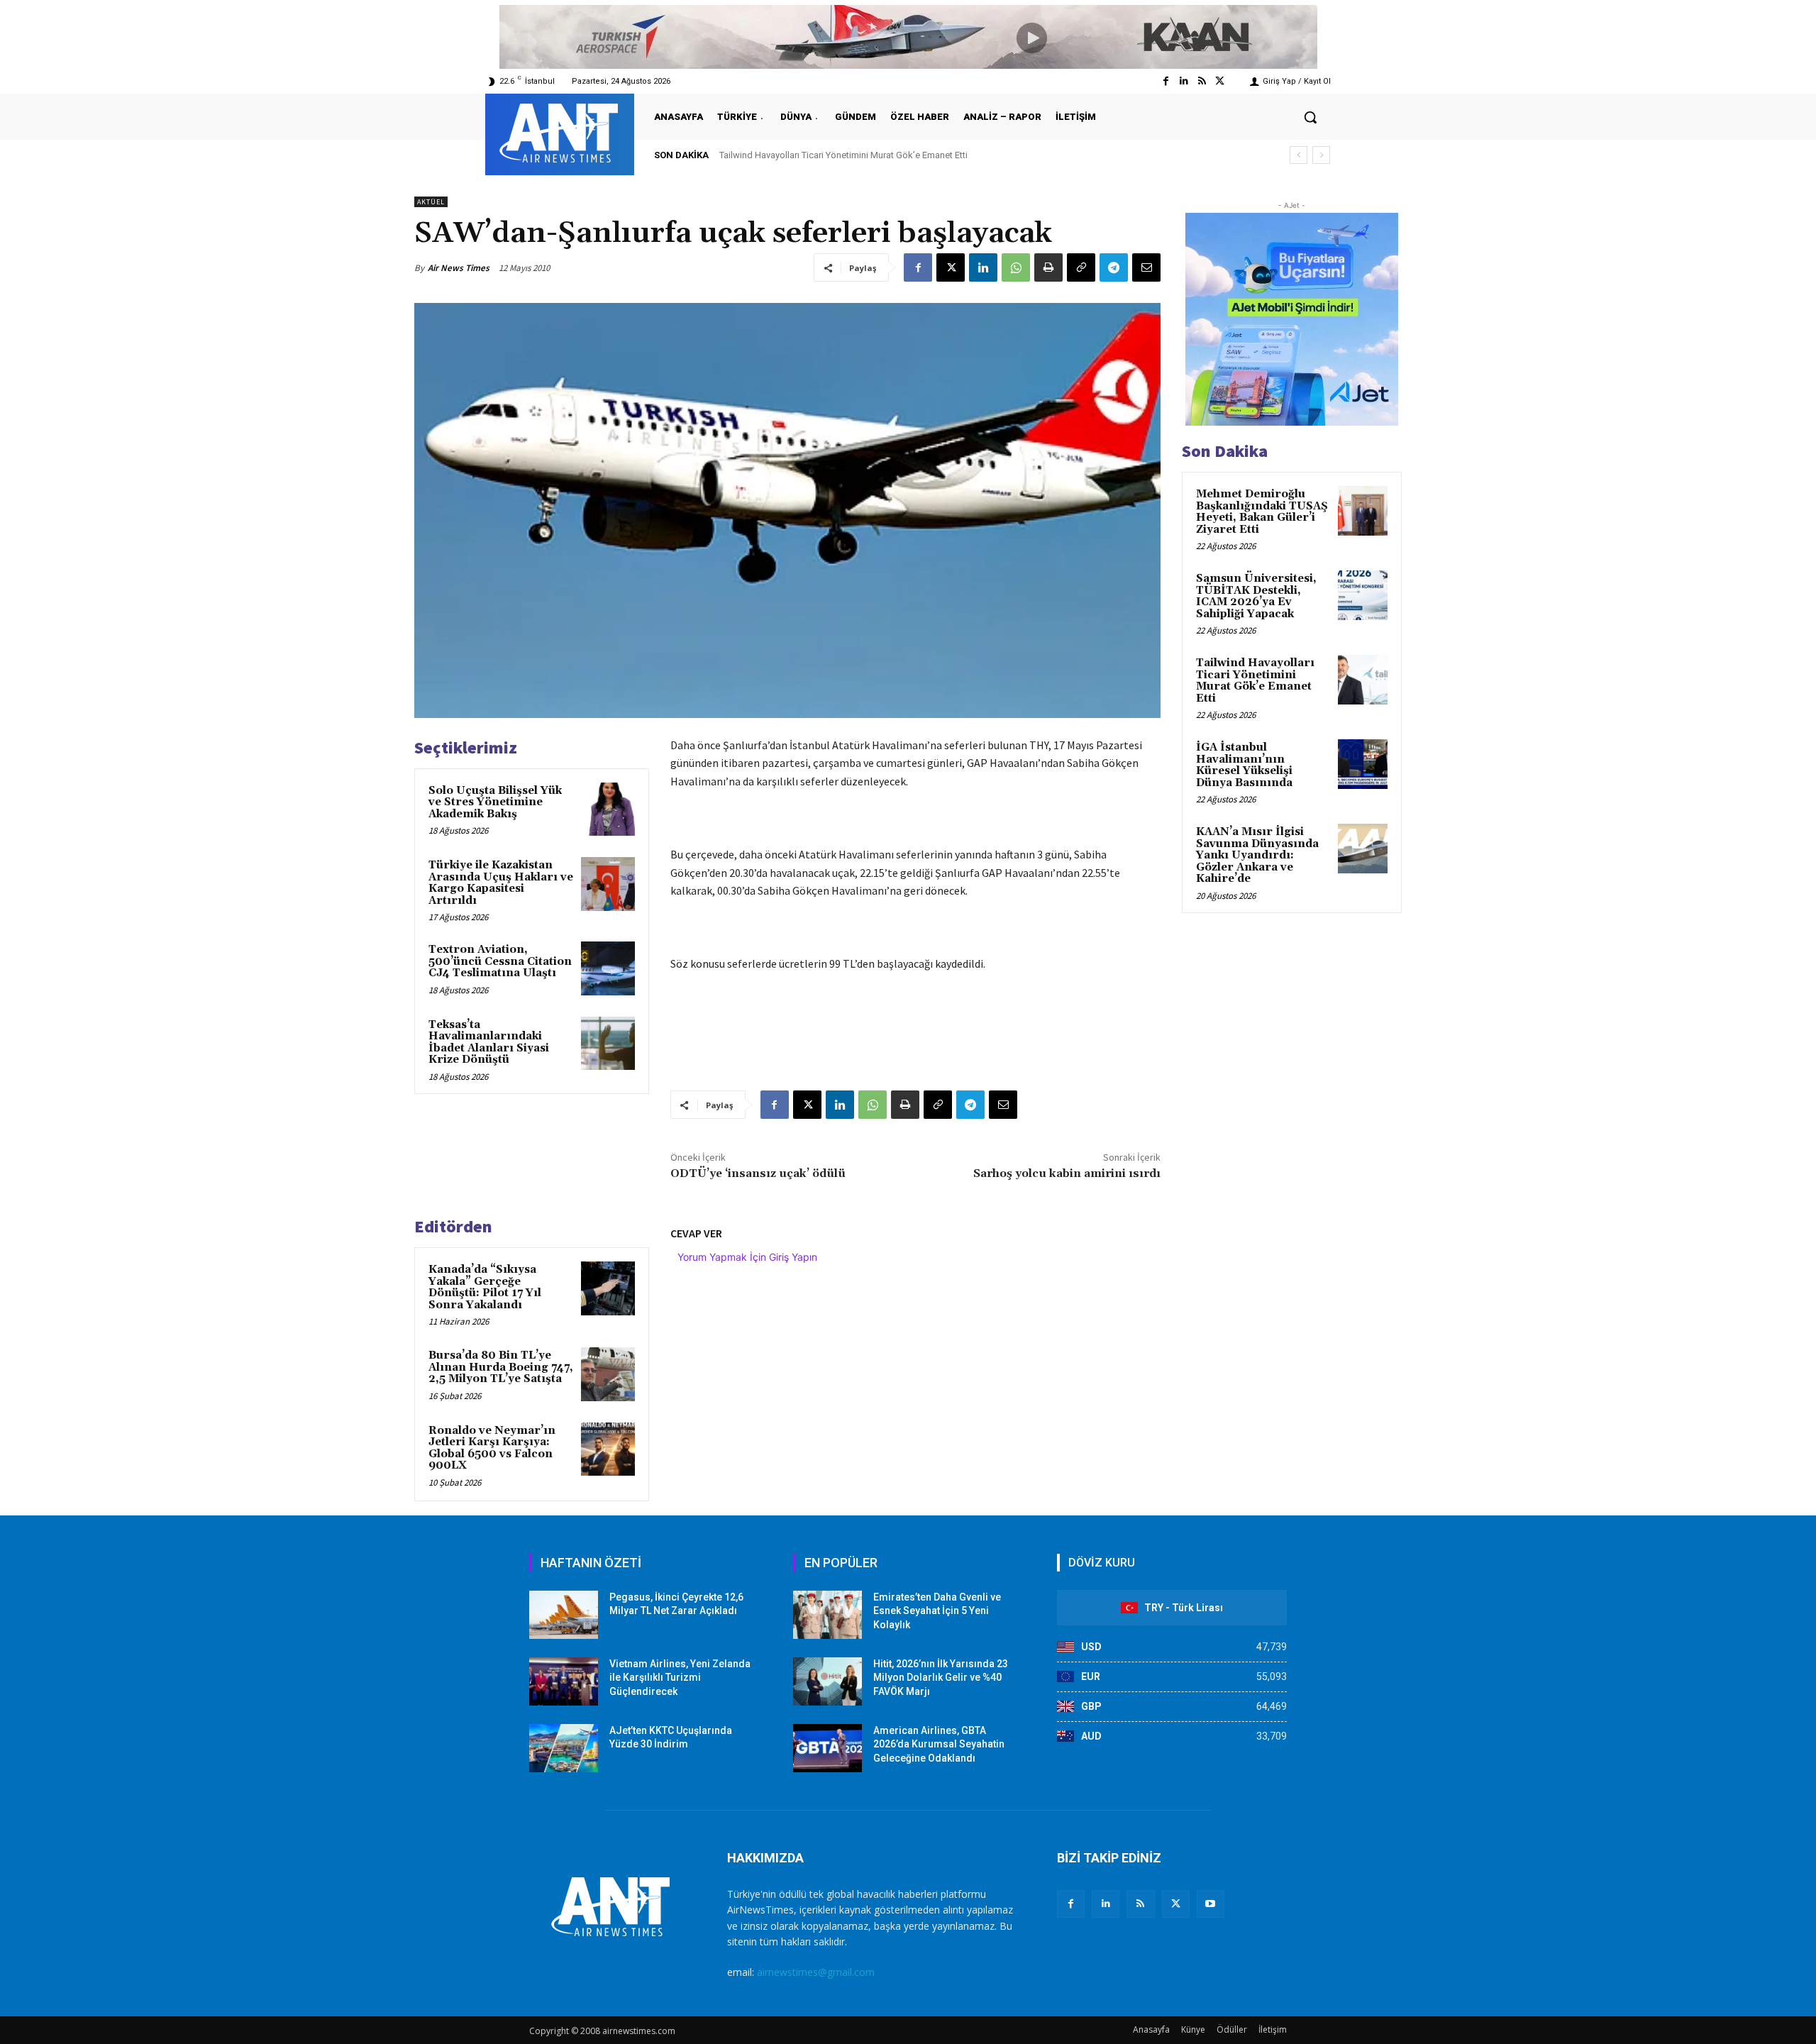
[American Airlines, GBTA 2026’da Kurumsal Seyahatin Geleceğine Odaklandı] (827, 1748)
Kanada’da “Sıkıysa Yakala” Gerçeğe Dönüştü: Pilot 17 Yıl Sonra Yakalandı (485, 1287)
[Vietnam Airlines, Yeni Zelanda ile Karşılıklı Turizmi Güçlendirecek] (564, 1681)
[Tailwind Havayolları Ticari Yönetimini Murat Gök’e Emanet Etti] (1363, 680)
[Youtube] (1211, 1904)
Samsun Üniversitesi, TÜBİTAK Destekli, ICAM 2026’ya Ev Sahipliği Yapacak (1256, 596)
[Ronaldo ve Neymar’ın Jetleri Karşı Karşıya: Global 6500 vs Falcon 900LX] (608, 1449)
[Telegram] (1114, 267)
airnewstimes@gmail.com (816, 1972)
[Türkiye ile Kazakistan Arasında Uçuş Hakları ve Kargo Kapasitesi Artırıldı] (608, 884)
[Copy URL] (1081, 267)
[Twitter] (1220, 81)
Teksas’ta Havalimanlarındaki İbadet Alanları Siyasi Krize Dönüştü (489, 1043)
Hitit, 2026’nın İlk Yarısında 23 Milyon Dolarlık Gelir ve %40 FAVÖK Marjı (941, 1678)
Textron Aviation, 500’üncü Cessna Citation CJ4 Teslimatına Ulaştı (500, 961)
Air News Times (459, 268)
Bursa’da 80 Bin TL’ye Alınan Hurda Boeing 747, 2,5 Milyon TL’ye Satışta (501, 1367)
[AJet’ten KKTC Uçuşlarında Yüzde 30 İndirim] (564, 1748)
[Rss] (1202, 81)
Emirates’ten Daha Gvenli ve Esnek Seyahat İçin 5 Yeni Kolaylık (937, 1611)
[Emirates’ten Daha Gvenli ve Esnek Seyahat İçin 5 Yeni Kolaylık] (827, 1615)
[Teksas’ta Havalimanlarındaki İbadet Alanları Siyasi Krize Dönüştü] (608, 1044)
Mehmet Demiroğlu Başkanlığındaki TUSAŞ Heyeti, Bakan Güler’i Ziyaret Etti (1262, 512)
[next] (1321, 155)
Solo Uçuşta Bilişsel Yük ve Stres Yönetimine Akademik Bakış (495, 802)
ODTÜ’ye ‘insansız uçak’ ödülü (758, 1173)
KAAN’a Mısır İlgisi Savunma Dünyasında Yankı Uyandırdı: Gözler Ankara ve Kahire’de (1257, 855)
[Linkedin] (1184, 81)
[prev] (1299, 155)
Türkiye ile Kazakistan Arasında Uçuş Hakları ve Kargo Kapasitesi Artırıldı (501, 883)
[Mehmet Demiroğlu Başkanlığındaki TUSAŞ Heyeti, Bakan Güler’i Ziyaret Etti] (1363, 511)
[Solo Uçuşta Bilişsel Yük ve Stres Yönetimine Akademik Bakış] (608, 810)
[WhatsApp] (1016, 267)
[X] (951, 267)
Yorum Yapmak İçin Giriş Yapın (747, 1257)
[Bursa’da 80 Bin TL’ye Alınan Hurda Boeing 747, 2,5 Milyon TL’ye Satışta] (608, 1374)
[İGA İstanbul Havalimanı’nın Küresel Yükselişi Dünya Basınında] (1363, 764)
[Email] (1146, 267)
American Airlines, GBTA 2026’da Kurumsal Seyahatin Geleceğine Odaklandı (939, 1744)
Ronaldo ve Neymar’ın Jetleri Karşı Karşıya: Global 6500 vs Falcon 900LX (492, 1448)
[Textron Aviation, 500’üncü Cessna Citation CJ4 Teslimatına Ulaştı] (608, 968)
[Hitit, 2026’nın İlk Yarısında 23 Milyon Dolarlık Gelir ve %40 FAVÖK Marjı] (827, 1681)
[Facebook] (1166, 81)
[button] (1310, 117)
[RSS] (1140, 1904)
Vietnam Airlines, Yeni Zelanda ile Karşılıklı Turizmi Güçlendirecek (680, 1678)
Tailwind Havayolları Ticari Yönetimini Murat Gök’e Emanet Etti (1255, 681)
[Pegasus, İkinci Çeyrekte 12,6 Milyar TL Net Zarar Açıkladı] (564, 1615)
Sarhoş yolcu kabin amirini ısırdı (1067, 1173)
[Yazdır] (1048, 267)
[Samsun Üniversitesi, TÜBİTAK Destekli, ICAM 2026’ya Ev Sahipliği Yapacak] (1363, 595)
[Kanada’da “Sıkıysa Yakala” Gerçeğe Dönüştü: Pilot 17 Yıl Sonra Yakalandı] (608, 1288)
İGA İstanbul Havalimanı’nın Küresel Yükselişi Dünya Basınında (859, 155)
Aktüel (431, 202)
